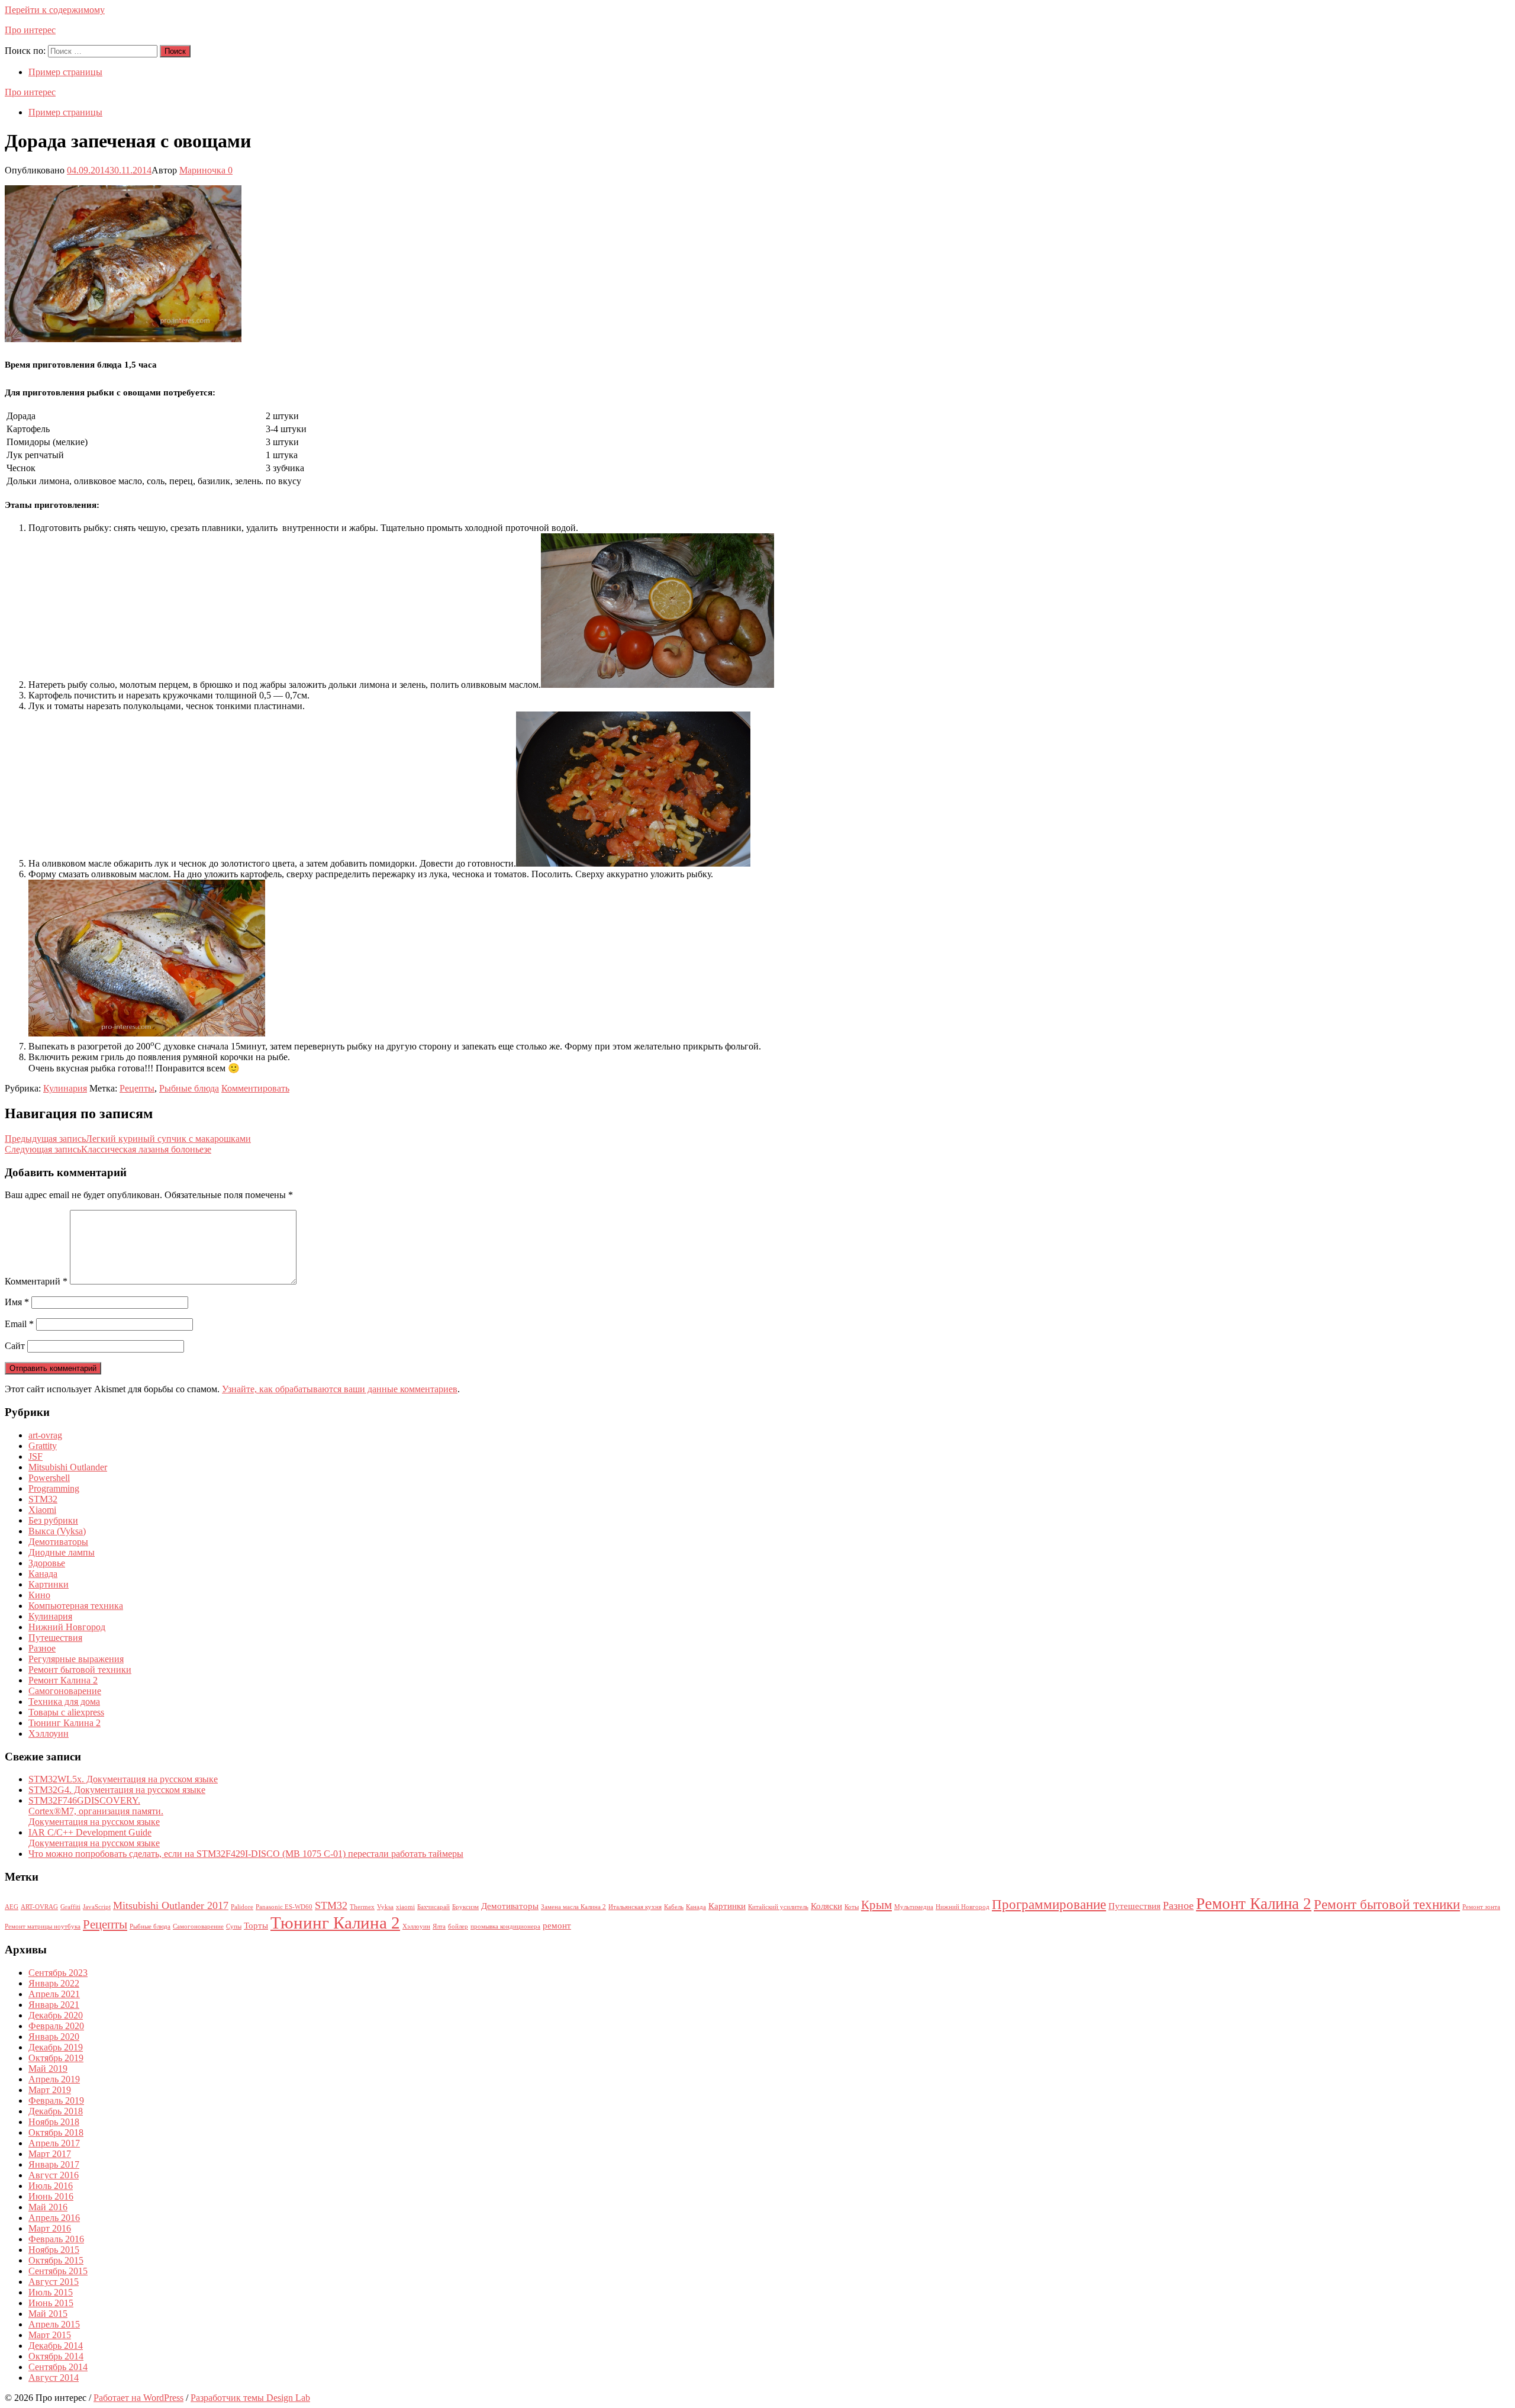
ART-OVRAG (39, 1907)
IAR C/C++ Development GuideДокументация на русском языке (94, 1838)
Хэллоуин (49, 1733)
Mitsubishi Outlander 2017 (171, 1905)
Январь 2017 (54, 2164)
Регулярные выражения (76, 1659)
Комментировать (255, 1088)
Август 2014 (54, 2378)
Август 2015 (54, 2282)
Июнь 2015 (51, 2303)
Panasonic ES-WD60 (284, 1907)
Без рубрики (53, 1520)
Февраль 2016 (56, 2239)
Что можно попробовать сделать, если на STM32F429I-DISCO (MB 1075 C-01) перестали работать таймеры (246, 1854)
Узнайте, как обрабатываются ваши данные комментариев (340, 1389)
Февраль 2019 (56, 2100)
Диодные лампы (62, 1552)
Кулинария (65, 1088)
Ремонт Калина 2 (63, 1680)
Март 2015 (50, 2335)
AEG (12, 1907)
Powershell (49, 1478)
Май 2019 (48, 2069)
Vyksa (385, 1907)
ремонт (557, 1925)
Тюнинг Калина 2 (65, 1723)
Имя (17, 1302)
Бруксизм (465, 1907)
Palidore (242, 1907)
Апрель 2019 (54, 2079)
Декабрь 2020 (56, 2015)
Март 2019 (50, 2090)
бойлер (458, 1926)
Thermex (362, 1907)
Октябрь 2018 (56, 2132)
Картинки (49, 1584)
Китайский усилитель (778, 1907)
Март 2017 (50, 2154)
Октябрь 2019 (56, 2058)
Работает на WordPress (138, 2398)
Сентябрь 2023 (58, 1973)
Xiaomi (42, 1510)
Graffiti (70, 1907)
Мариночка (202, 170)
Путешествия (55, 1638)
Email (19, 1324)
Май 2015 (48, 2314)
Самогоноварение (65, 1691)
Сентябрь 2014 (58, 2367)
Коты (852, 1907)
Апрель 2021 (54, 1994)
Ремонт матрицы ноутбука (43, 1926)
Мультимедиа (914, 1907)
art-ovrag (45, 1435)
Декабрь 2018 (56, 2111)
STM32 (43, 1499)
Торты (256, 1925)
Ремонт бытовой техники (80, 1670)
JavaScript (97, 1907)
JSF (36, 1456)
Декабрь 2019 (56, 2047)
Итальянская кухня (635, 1907)
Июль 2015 (51, 2292)
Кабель (674, 1907)
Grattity (43, 1446)
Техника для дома (64, 1702)
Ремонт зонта (1481, 1907)
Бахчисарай (433, 1907)
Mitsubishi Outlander (68, 1467)
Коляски (826, 1906)
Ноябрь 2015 (54, 2250)
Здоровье (47, 1563)
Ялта (439, 1926)
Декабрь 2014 (56, 2346)
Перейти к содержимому (55, 10)
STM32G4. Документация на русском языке (117, 1790)
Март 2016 (50, 2228)
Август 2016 (54, 2175)
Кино (39, 1595)
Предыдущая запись (128, 1139)
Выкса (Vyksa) (57, 1531)
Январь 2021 (54, 2005)
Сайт (15, 1346)
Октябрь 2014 (56, 2356)
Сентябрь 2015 (58, 2271)
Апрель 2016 (54, 2218)
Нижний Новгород (67, 1627)
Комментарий (36, 1281)
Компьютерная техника (76, 1606)
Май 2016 (48, 2207)
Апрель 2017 (54, 2143)
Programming (54, 1488)
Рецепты (137, 1088)
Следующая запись (108, 1149)
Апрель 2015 (54, 2324)
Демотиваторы (58, 1542)
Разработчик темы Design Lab (250, 2398)
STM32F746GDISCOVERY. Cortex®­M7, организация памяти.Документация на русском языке (96, 1811)
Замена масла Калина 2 (573, 1907)
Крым (876, 1905)
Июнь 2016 (51, 2196)
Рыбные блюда (189, 1088)
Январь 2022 (54, 1983)
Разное (42, 1648)
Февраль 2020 (56, 2026)
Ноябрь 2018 (54, 2122)
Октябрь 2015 (56, 2260)
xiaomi (405, 1907)
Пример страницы (65, 72)
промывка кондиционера (505, 1926)
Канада (43, 1574)
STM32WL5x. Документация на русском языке (123, 1779)
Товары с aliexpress (66, 1712)
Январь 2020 (54, 2037)
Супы (234, 1926)
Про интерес (30, 30)
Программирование (1049, 1905)
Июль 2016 (51, 2186)
